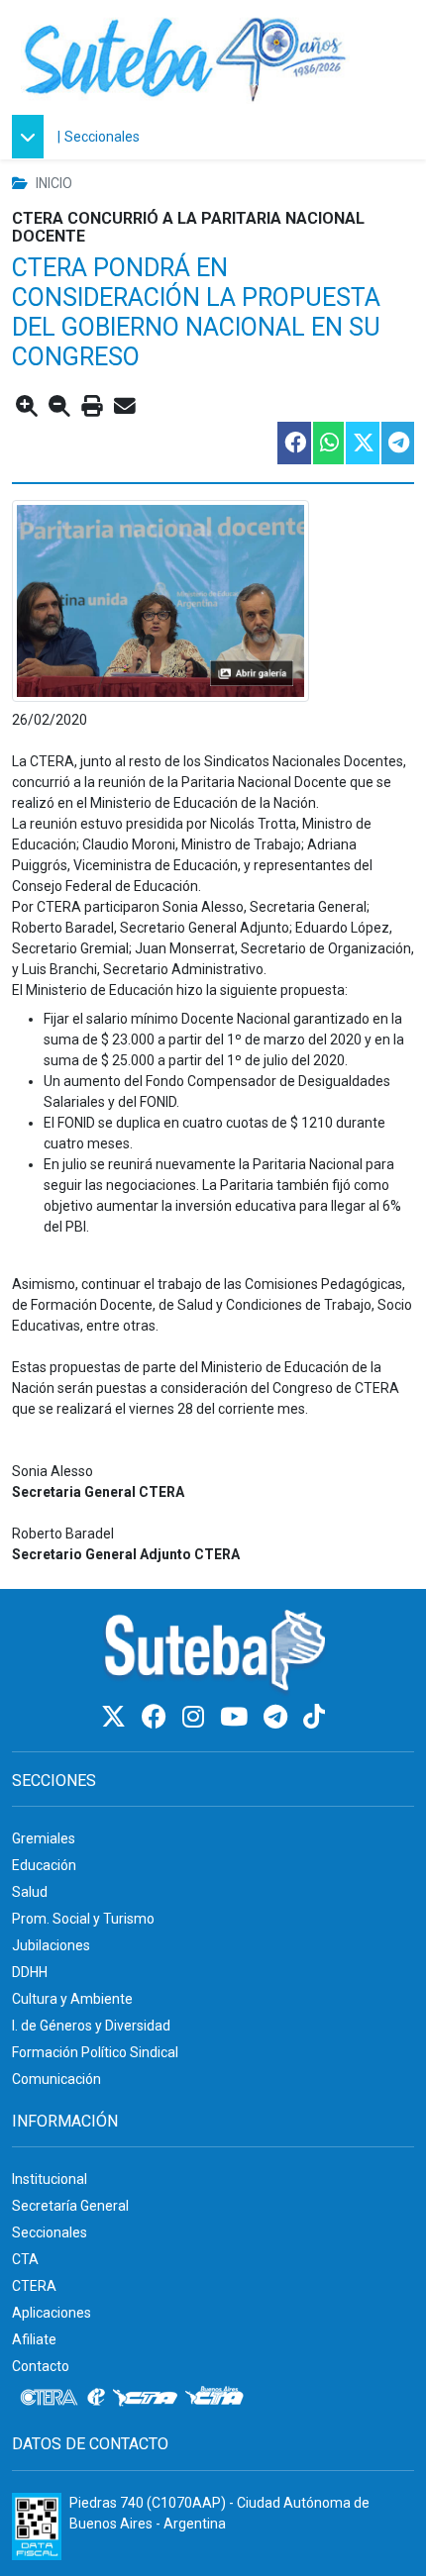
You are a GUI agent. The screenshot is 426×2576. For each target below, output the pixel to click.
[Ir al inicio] (185, 57)
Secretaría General (70, 2206)
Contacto (41, 2366)
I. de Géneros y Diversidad (91, 2026)
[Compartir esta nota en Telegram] (397, 443)
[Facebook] (157, 1717)
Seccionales (102, 137)
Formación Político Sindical (95, 2052)
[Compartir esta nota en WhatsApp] (327, 443)
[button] (33, 137)
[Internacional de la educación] (96, 2398)
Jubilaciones (51, 1945)
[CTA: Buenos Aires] (217, 2398)
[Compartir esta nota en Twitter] (362, 443)
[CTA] (145, 2398)
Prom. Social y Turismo (83, 1919)
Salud (30, 1892)
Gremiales (44, 1838)
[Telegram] (278, 1717)
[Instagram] (196, 1717)
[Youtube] (237, 1717)
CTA (25, 2259)
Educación (44, 1865)
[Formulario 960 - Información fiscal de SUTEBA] (37, 2526)
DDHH (30, 1972)
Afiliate (34, 2339)
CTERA (34, 2286)
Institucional (50, 2179)
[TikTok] (314, 1717)
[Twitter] (116, 1717)
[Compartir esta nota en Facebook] (293, 443)
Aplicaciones (52, 2313)
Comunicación (56, 2079)
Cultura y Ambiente (72, 1999)
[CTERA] (50, 2398)
